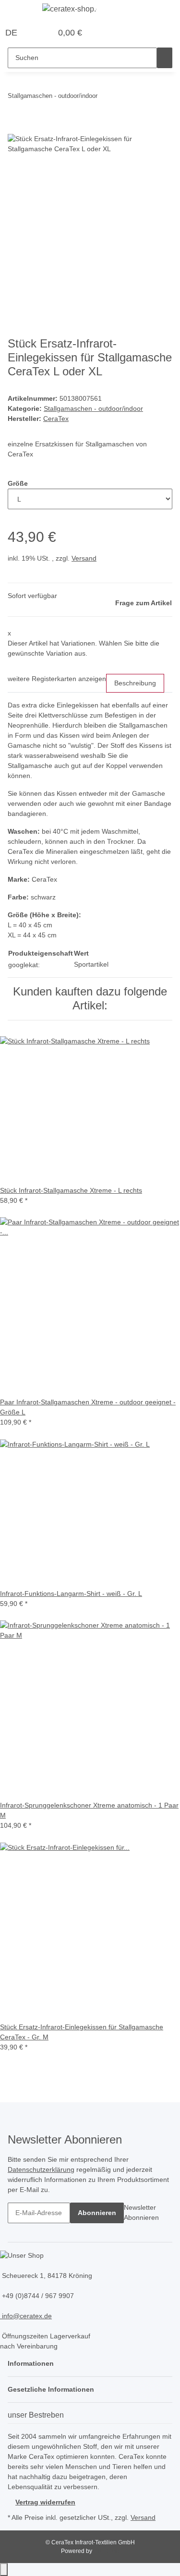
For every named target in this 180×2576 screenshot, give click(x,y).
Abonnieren (97, 2213)
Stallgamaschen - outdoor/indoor (93, 408)
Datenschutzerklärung (41, 2169)
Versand (84, 558)
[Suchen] (165, 58)
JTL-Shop (106, 2551)
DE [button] (12, 33)
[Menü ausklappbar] (20, 11)
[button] (34, 33)
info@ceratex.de (26, 2316)
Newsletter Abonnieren (141, 2212)
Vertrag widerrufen (45, 2502)
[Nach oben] (4, 2570)
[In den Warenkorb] (15, 129)
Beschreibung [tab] (135, 683)
